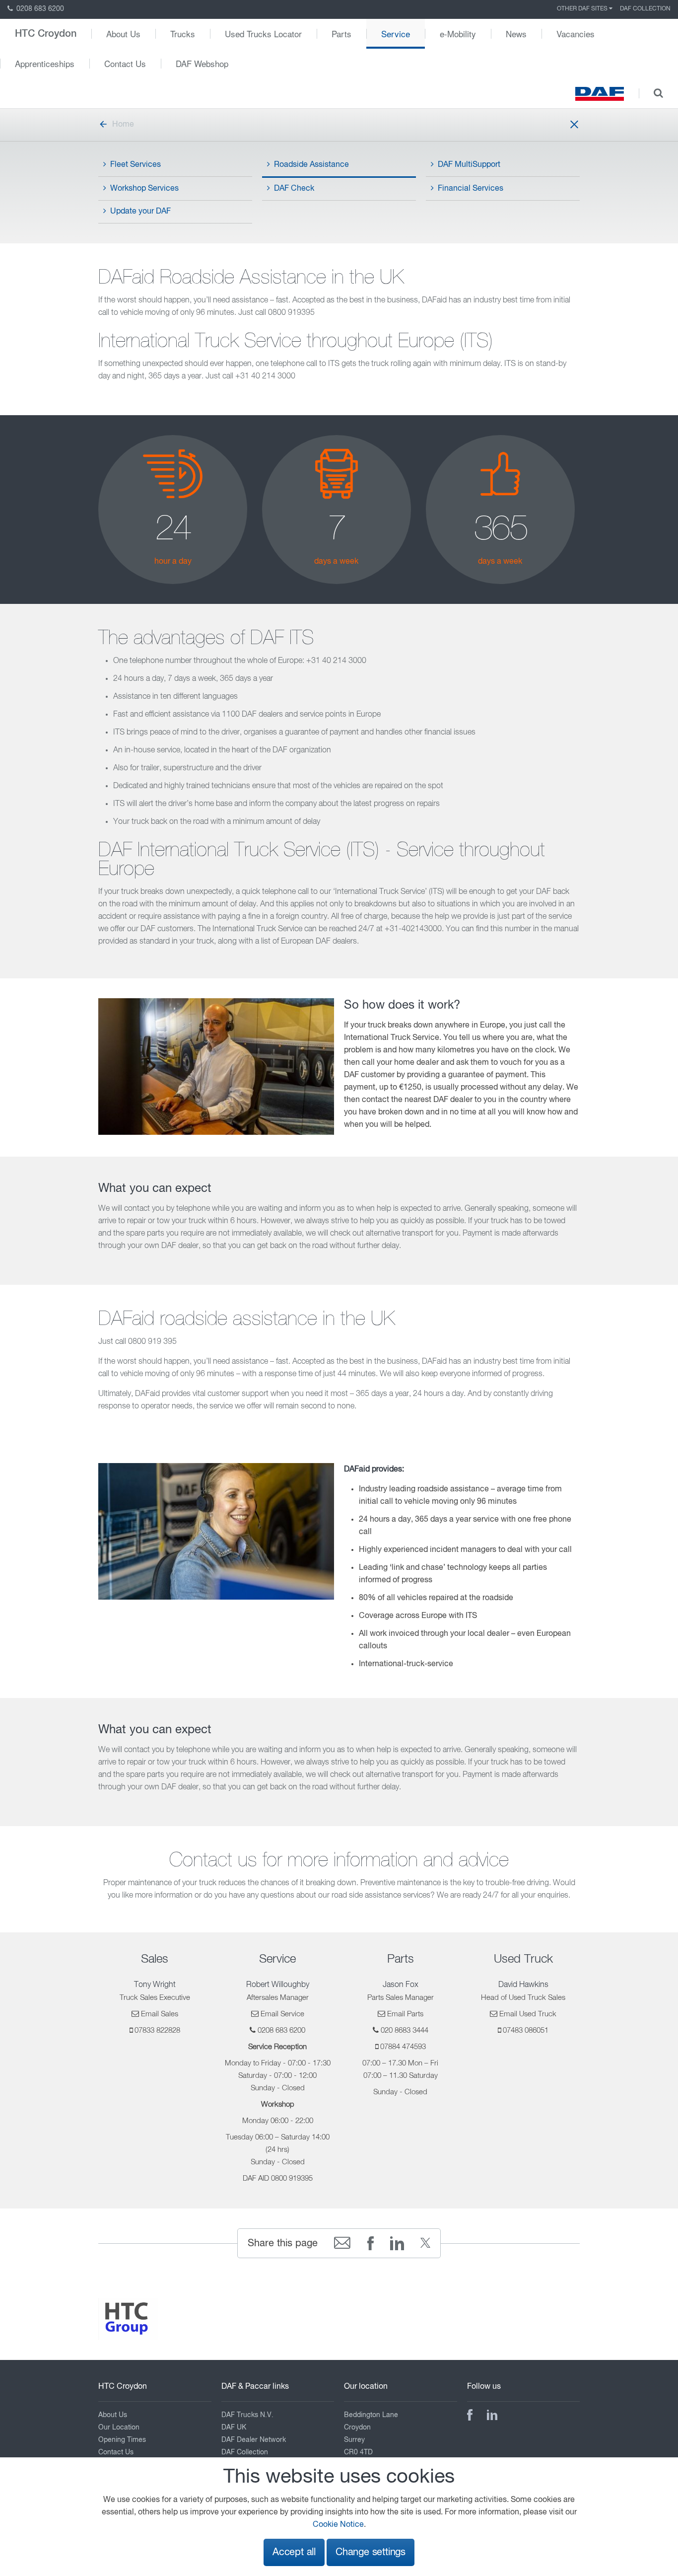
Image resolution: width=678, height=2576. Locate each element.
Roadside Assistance (311, 165)
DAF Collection (645, 9)
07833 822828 (157, 2030)
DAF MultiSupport (469, 165)
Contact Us (125, 63)
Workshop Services (144, 189)
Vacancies (576, 34)
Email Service (282, 2014)
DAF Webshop (202, 63)
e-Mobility (458, 34)
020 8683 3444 (405, 2030)
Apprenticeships (45, 63)
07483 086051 (526, 2030)
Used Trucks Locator (263, 34)
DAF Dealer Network (254, 2440)
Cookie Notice (338, 2525)
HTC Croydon (46, 34)
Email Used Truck (528, 2014)
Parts (341, 34)
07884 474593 (403, 2047)
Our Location (119, 2428)
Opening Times (122, 2440)
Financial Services (471, 189)
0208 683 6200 (39, 9)
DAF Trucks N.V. (247, 2415)
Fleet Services (136, 165)
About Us (123, 34)
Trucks (183, 34)
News (516, 34)
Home (123, 125)
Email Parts (405, 2014)
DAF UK (234, 2428)
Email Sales (160, 2014)
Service (396, 34)
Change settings (371, 2552)
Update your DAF (140, 212)
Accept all (294, 2552)
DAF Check (294, 189)
